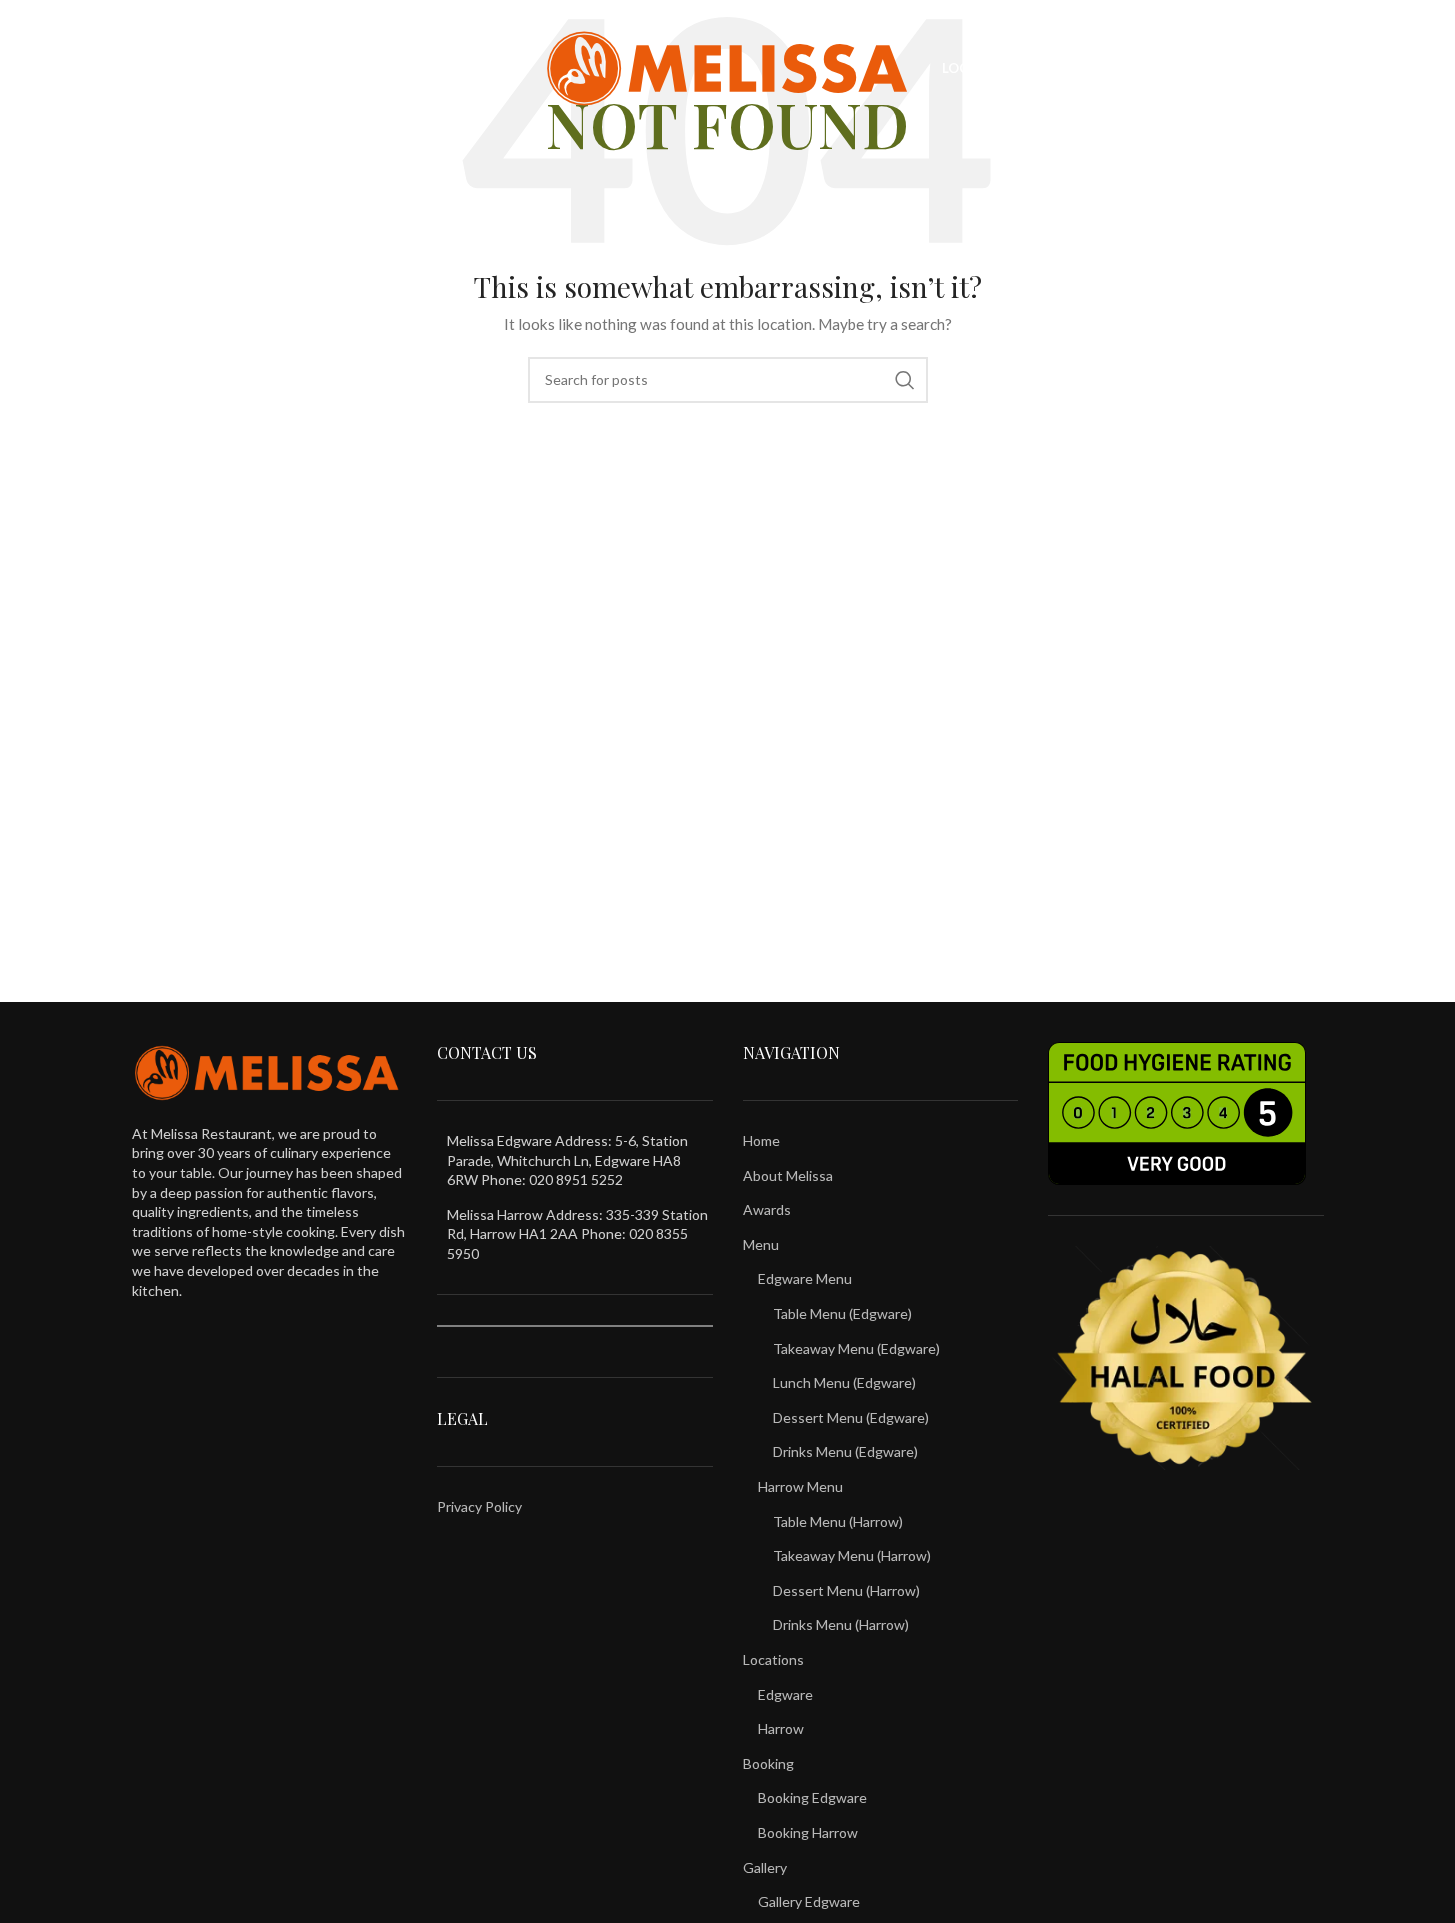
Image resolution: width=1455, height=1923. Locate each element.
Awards (767, 1209)
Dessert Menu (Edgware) (851, 1417)
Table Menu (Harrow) (838, 1521)
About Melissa (788, 1175)
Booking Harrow (808, 1832)
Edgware (785, 1694)
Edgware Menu (805, 1278)
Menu (761, 1244)
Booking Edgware (812, 1797)
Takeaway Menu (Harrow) (852, 1555)
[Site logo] (727, 66)
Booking (768, 1763)
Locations (773, 1659)
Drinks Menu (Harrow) (841, 1624)
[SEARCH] (905, 380)
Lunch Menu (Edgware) (844, 1382)
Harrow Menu (800, 1486)
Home (761, 1140)
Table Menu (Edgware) (842, 1313)
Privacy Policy (479, 1506)
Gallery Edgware (809, 1901)
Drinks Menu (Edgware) (845, 1451)
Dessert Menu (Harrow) (846, 1590)
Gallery (765, 1867)
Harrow (781, 1728)
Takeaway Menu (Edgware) (856, 1348)
